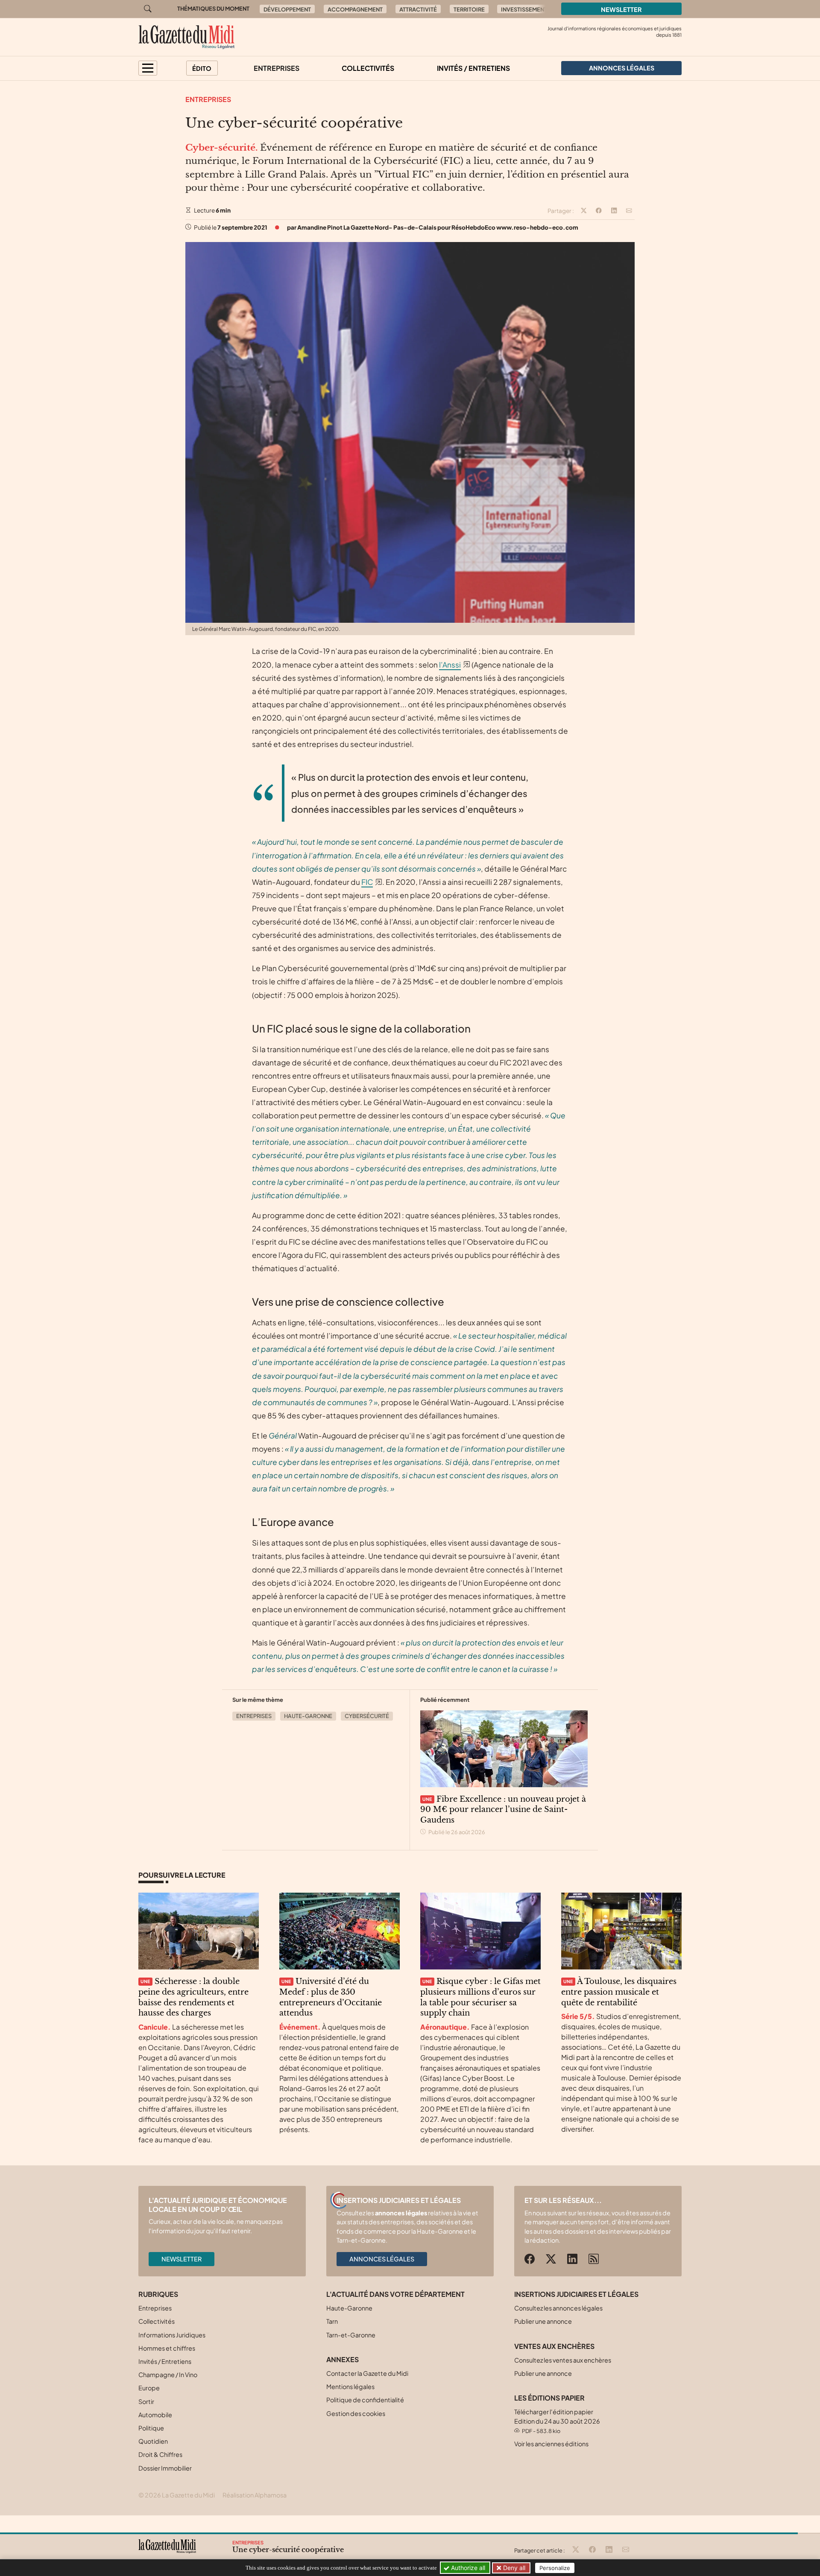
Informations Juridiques (172, 2335)
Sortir (146, 2401)
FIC (367, 882)
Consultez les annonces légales (558, 2308)
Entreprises (277, 68)
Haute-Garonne (308, 1716)
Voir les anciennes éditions (551, 2444)
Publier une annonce (543, 2321)
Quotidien (153, 2441)
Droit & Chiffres (160, 2454)
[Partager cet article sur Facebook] (599, 211)
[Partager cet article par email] (629, 211)
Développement (287, 9)
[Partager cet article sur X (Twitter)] (584, 211)
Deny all (513, 2568)
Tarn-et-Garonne (351, 2335)
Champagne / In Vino (168, 2375)
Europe (149, 2388)
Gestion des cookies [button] (356, 2413)
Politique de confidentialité (365, 2400)
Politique (151, 2428)
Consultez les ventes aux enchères (563, 2360)
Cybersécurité (367, 1716)
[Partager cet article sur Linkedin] (614, 211)
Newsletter (621, 9)
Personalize (555, 2568)
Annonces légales (382, 2259)
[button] (148, 68)
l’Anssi (450, 665)
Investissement (524, 9)
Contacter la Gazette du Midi (367, 2373)
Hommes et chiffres (167, 2348)
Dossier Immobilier (165, 2468)
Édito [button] (202, 68)
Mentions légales (350, 2386)
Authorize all (467, 2568)
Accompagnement (355, 9)
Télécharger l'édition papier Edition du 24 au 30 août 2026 (557, 2421)
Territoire (469, 9)
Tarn (332, 2321)
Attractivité (418, 9)
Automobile (155, 2415)
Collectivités (368, 68)
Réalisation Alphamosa (255, 2495)
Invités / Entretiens (473, 68)
